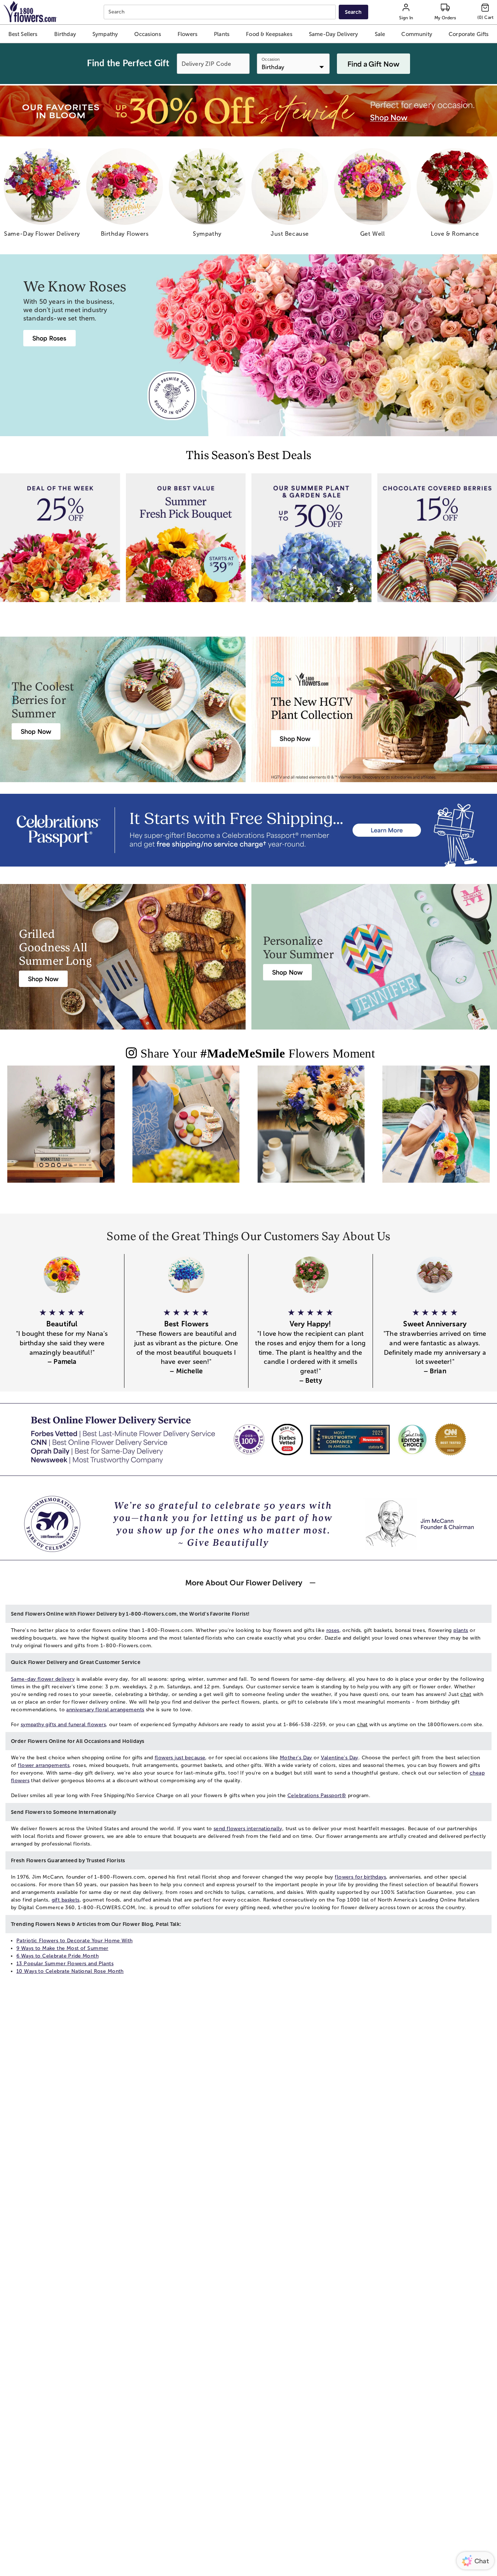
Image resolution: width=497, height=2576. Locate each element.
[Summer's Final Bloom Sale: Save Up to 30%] (249, 111)
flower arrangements (44, 1765)
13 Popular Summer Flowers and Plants (65, 1964)
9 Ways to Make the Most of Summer (62, 1948)
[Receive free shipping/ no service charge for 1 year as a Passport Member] (249, 830)
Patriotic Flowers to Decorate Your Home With (74, 1941)
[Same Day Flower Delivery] (61, 1130)
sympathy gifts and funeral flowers (63, 1725)
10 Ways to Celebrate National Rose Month (70, 1971)
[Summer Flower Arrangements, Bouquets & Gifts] (311, 1130)
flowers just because (180, 1758)
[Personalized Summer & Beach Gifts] (436, 1130)
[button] (23, 34)
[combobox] (221, 12)
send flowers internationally (248, 1829)
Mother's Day (296, 1758)
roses (333, 1630)
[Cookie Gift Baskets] (186, 1130)
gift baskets (66, 1900)
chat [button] (466, 1694)
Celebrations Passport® (317, 1795)
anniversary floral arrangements (105, 1710)
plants (461, 1630)
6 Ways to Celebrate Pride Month (57, 1956)
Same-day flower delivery (43, 1679)
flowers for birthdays (360, 1877)
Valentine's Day (340, 1758)
